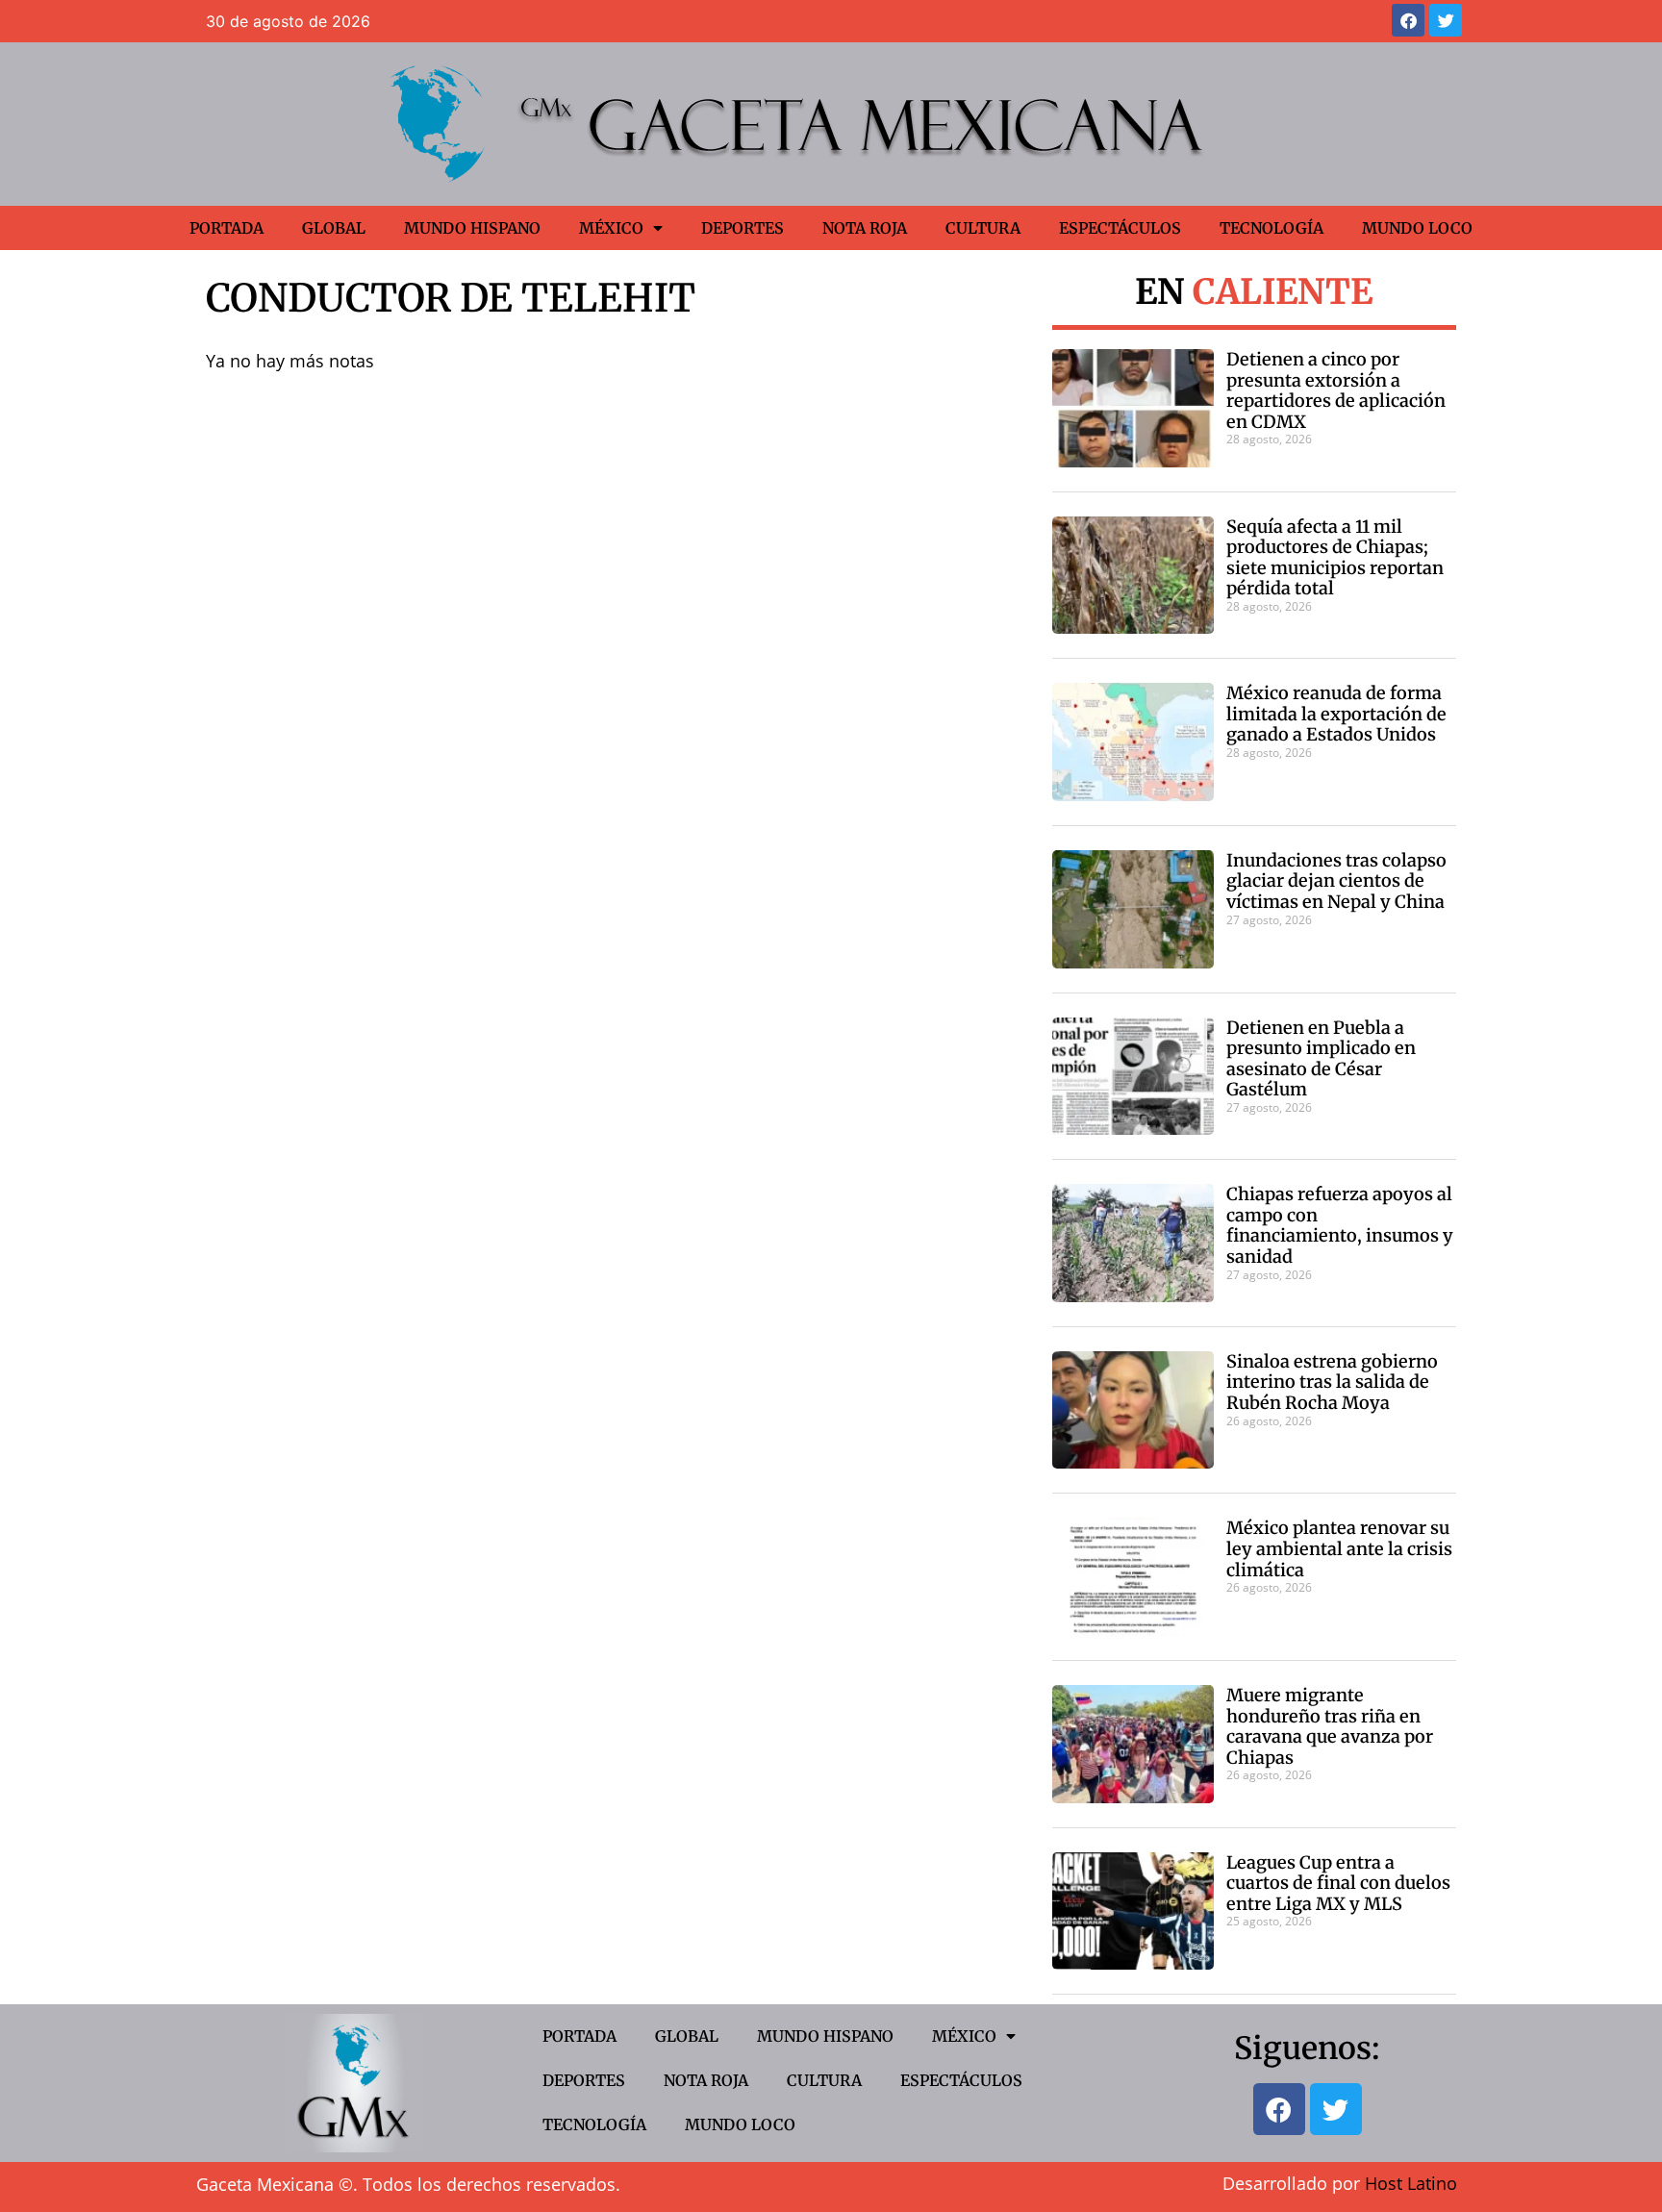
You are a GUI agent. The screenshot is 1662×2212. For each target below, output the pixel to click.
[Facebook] (1408, 20)
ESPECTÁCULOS (1120, 228)
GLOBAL (334, 228)
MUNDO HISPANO (472, 228)
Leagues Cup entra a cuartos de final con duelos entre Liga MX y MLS (1338, 1883)
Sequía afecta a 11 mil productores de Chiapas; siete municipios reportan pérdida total (1335, 558)
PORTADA (227, 228)
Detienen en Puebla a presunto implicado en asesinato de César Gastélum (1321, 1059)
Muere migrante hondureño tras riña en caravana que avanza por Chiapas (1330, 1726)
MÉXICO (611, 228)
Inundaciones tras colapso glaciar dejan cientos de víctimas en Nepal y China (1336, 881)
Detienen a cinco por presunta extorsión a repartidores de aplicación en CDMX (1336, 390)
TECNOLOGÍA (1272, 228)
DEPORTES (743, 228)
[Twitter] (1446, 20)
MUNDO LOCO (1417, 228)
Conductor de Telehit (451, 298)
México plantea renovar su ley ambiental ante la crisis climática (1339, 1548)
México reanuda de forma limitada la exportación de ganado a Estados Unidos (1336, 714)
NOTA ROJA (865, 228)
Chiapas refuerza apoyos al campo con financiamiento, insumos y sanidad (1340, 1225)
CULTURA (983, 228)
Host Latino (1411, 2183)
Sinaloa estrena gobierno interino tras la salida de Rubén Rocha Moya (1332, 1382)
